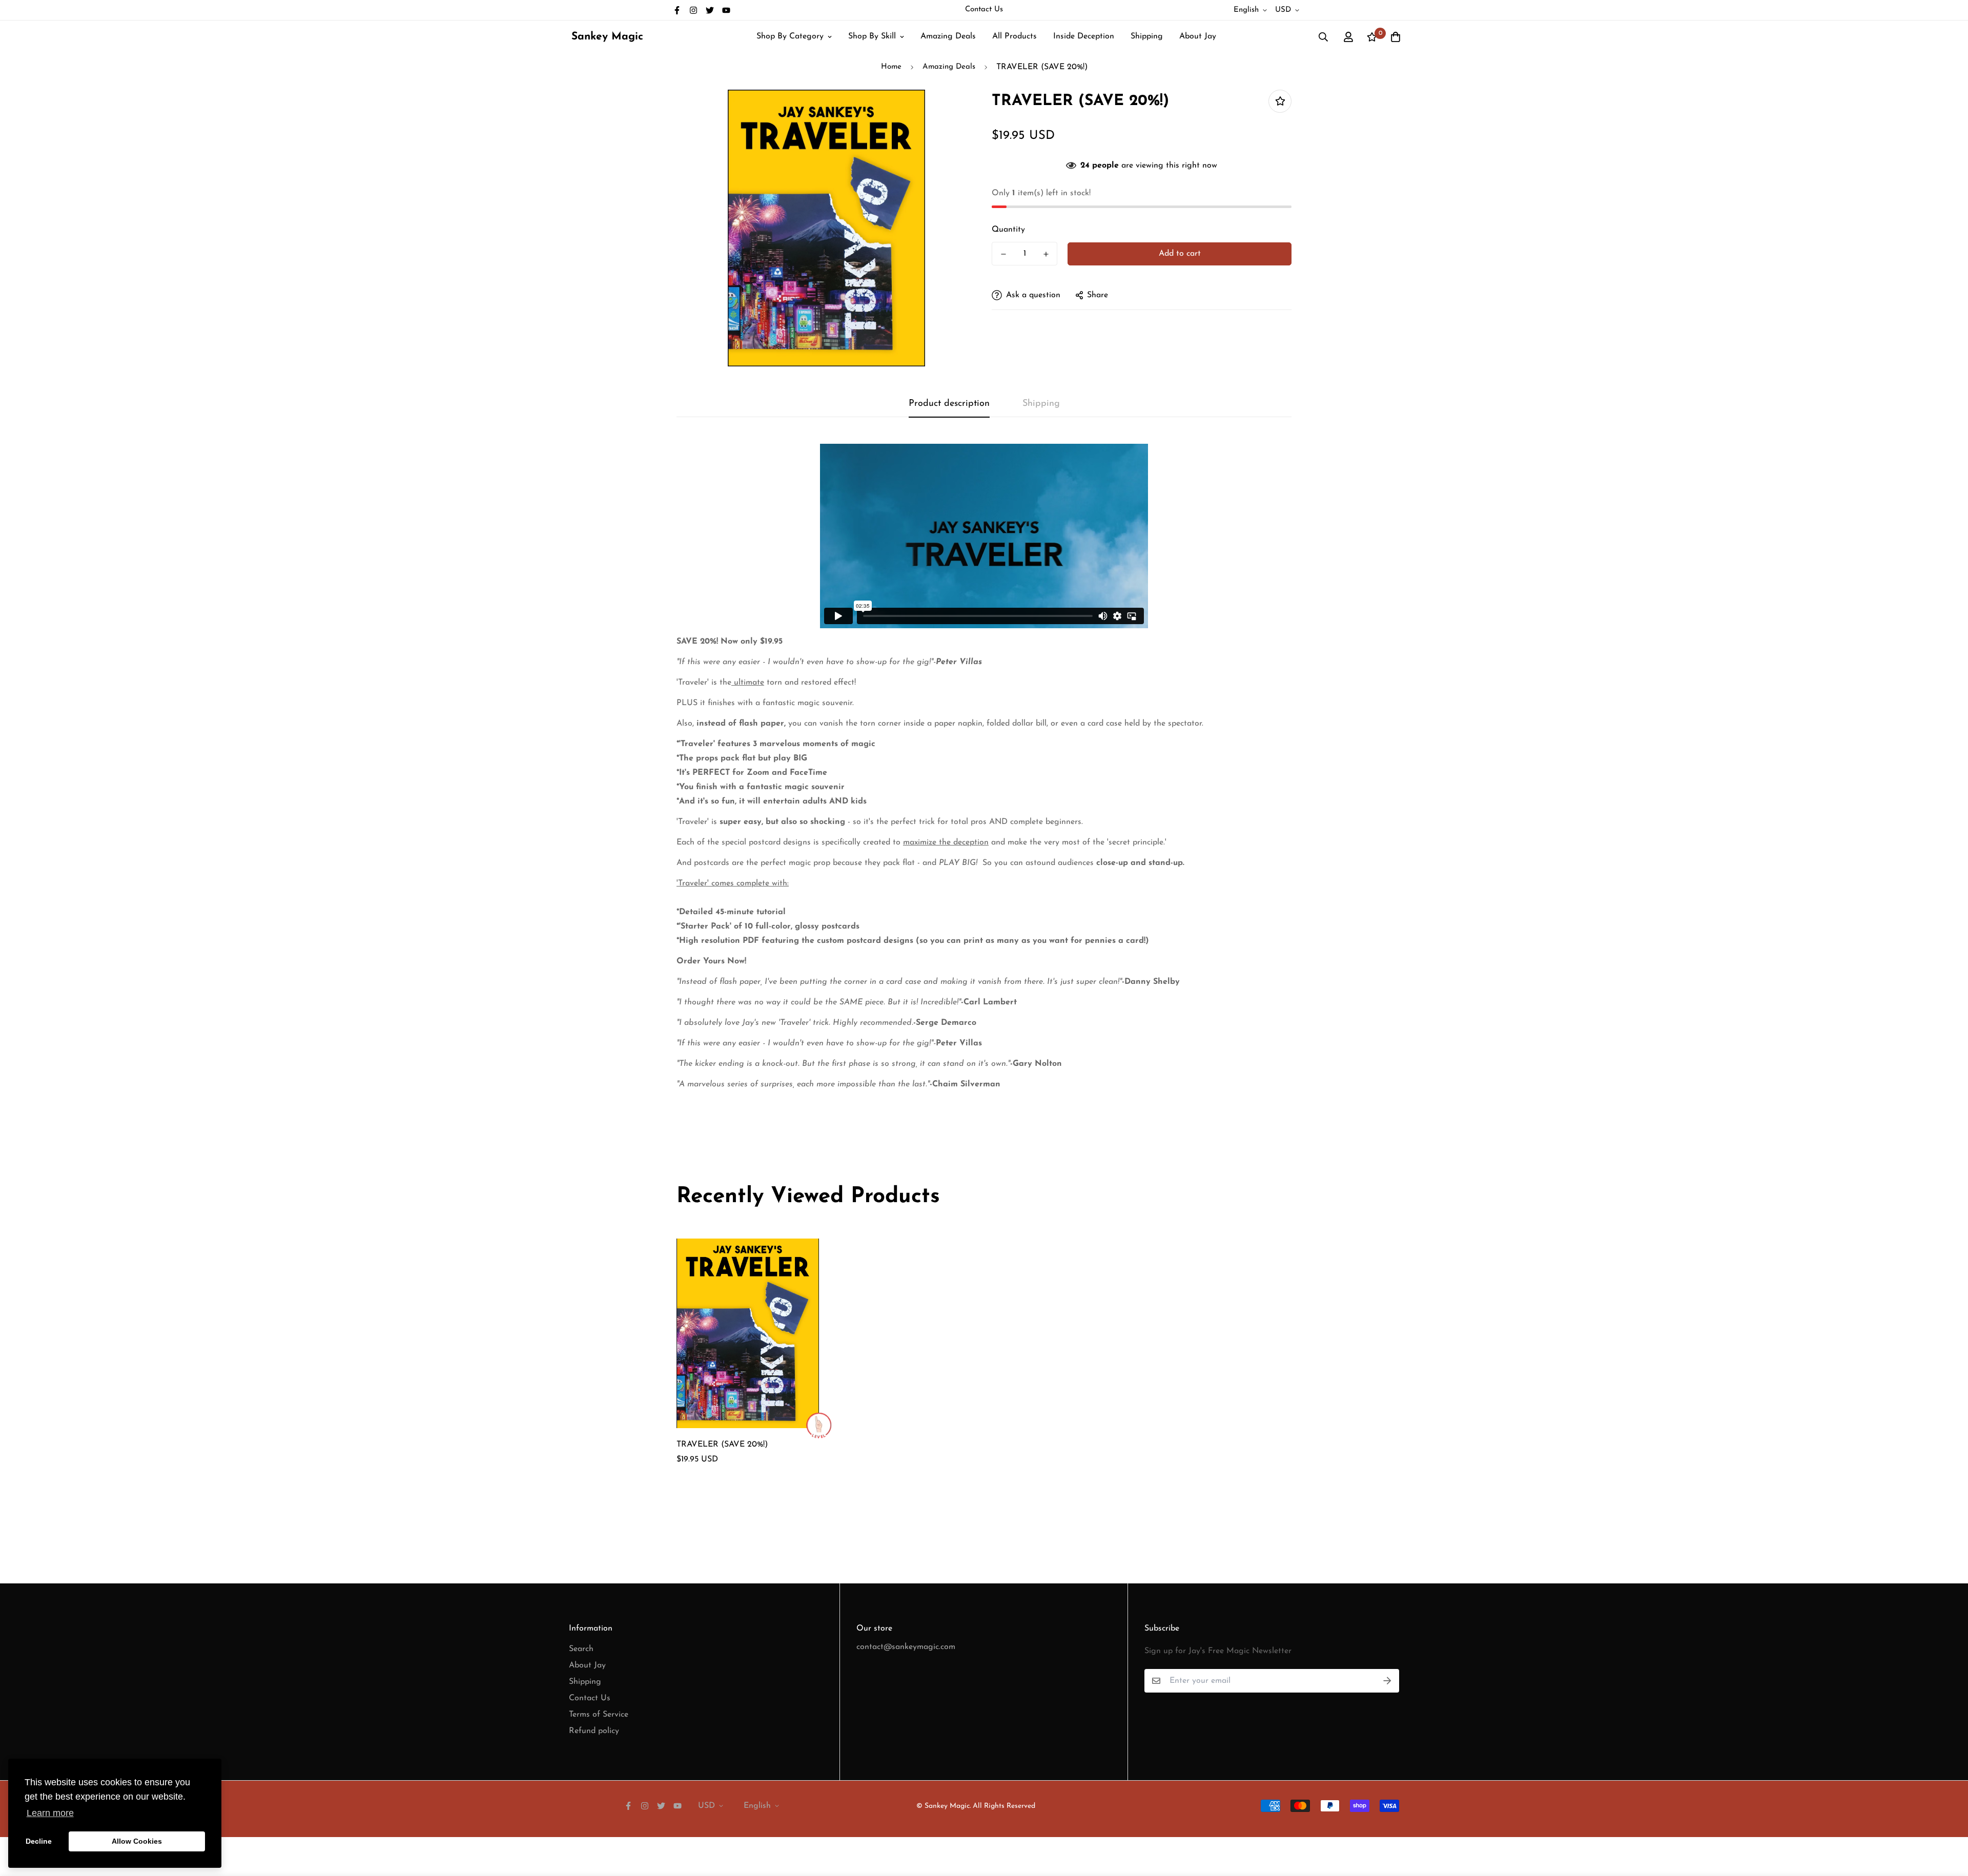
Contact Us (984, 9)
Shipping (1147, 36)
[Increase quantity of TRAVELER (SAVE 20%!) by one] (1046, 254)
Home (891, 67)
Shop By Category (790, 36)
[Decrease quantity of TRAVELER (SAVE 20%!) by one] (1003, 254)
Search (581, 1649)
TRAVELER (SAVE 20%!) (722, 1445)
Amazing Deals (948, 36)
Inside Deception (1084, 36)
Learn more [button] (50, 1813)
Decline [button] (39, 1841)
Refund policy (594, 1731)
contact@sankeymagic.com (906, 1647)
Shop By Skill (872, 36)
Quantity (1008, 230)
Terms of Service (599, 1715)
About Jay (1198, 36)
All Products (1014, 36)
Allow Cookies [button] (137, 1841)
